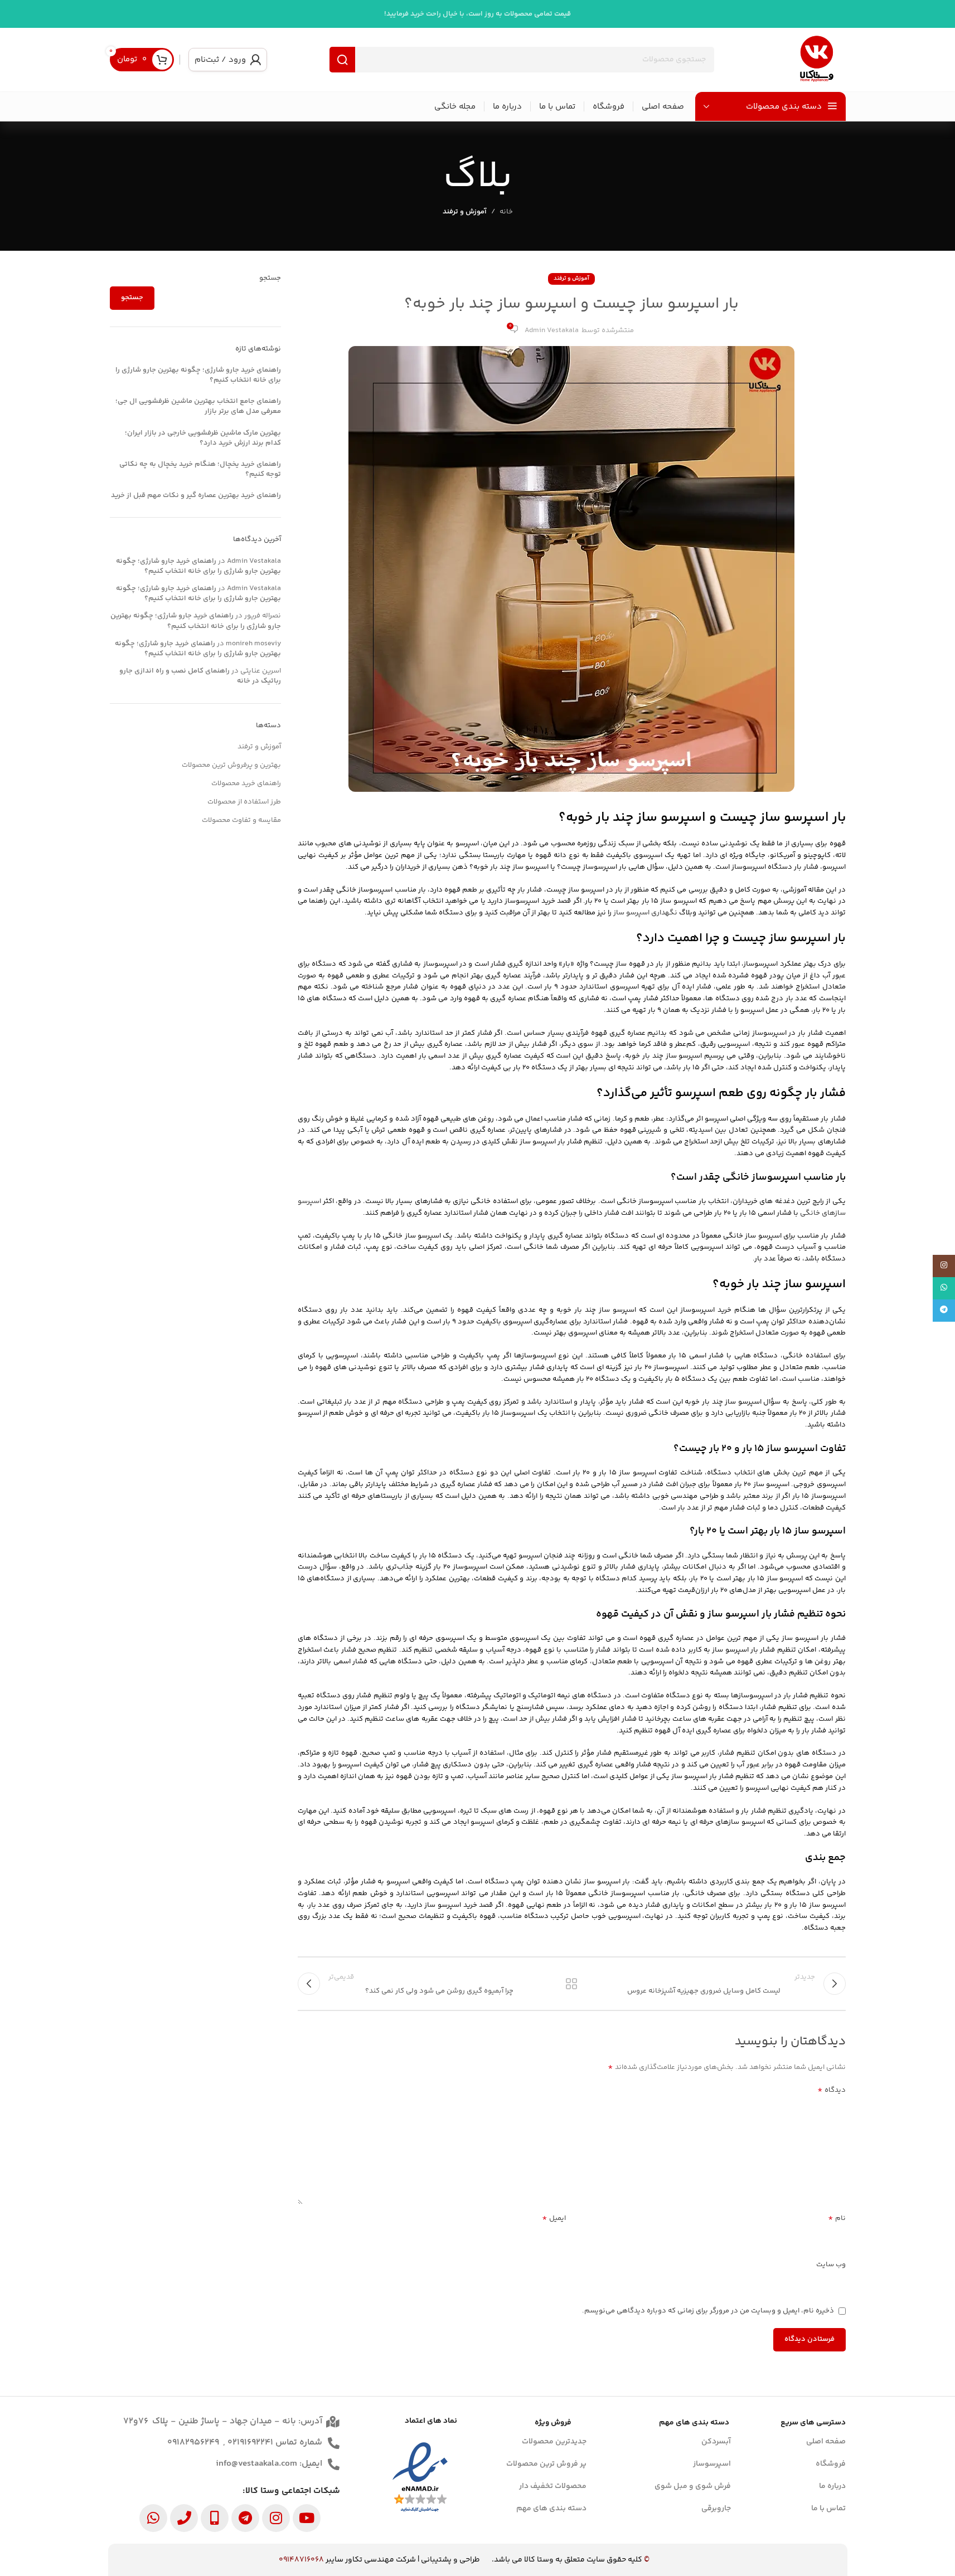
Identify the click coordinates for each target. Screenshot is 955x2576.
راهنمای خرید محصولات (246, 783)
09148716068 (301, 2560)
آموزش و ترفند (465, 212)
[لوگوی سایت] (817, 60)
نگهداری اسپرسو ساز (645, 913)
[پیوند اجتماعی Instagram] (944, 1266)
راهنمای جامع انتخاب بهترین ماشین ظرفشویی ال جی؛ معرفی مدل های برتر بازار (198, 406)
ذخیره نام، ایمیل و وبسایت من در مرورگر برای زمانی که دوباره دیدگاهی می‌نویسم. (708, 2311)
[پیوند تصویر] (420, 2478)
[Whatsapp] (153, 2518)
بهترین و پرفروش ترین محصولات (231, 765)
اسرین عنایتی (261, 671)
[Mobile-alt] (215, 2518)
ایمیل (554, 2219)
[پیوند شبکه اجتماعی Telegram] (944, 1311)
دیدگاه (832, 2090)
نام (837, 2219)
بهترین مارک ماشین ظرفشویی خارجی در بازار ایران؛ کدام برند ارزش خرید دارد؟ (203, 438)
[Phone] (184, 2518)
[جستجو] (342, 60)
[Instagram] (276, 2518)
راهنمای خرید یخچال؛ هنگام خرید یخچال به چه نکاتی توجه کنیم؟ (200, 469)
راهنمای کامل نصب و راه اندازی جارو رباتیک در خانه (200, 676)
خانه (506, 212)
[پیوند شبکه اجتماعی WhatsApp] (944, 1288)
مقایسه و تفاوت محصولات (241, 820)
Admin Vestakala (552, 330)
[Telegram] (245, 2518)
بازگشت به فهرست (571, 1984)
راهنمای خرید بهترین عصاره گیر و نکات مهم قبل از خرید (196, 495)
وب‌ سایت (831, 2265)
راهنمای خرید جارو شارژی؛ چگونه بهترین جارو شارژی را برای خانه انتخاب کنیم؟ (198, 375)
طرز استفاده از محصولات (244, 802)
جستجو (270, 278)
